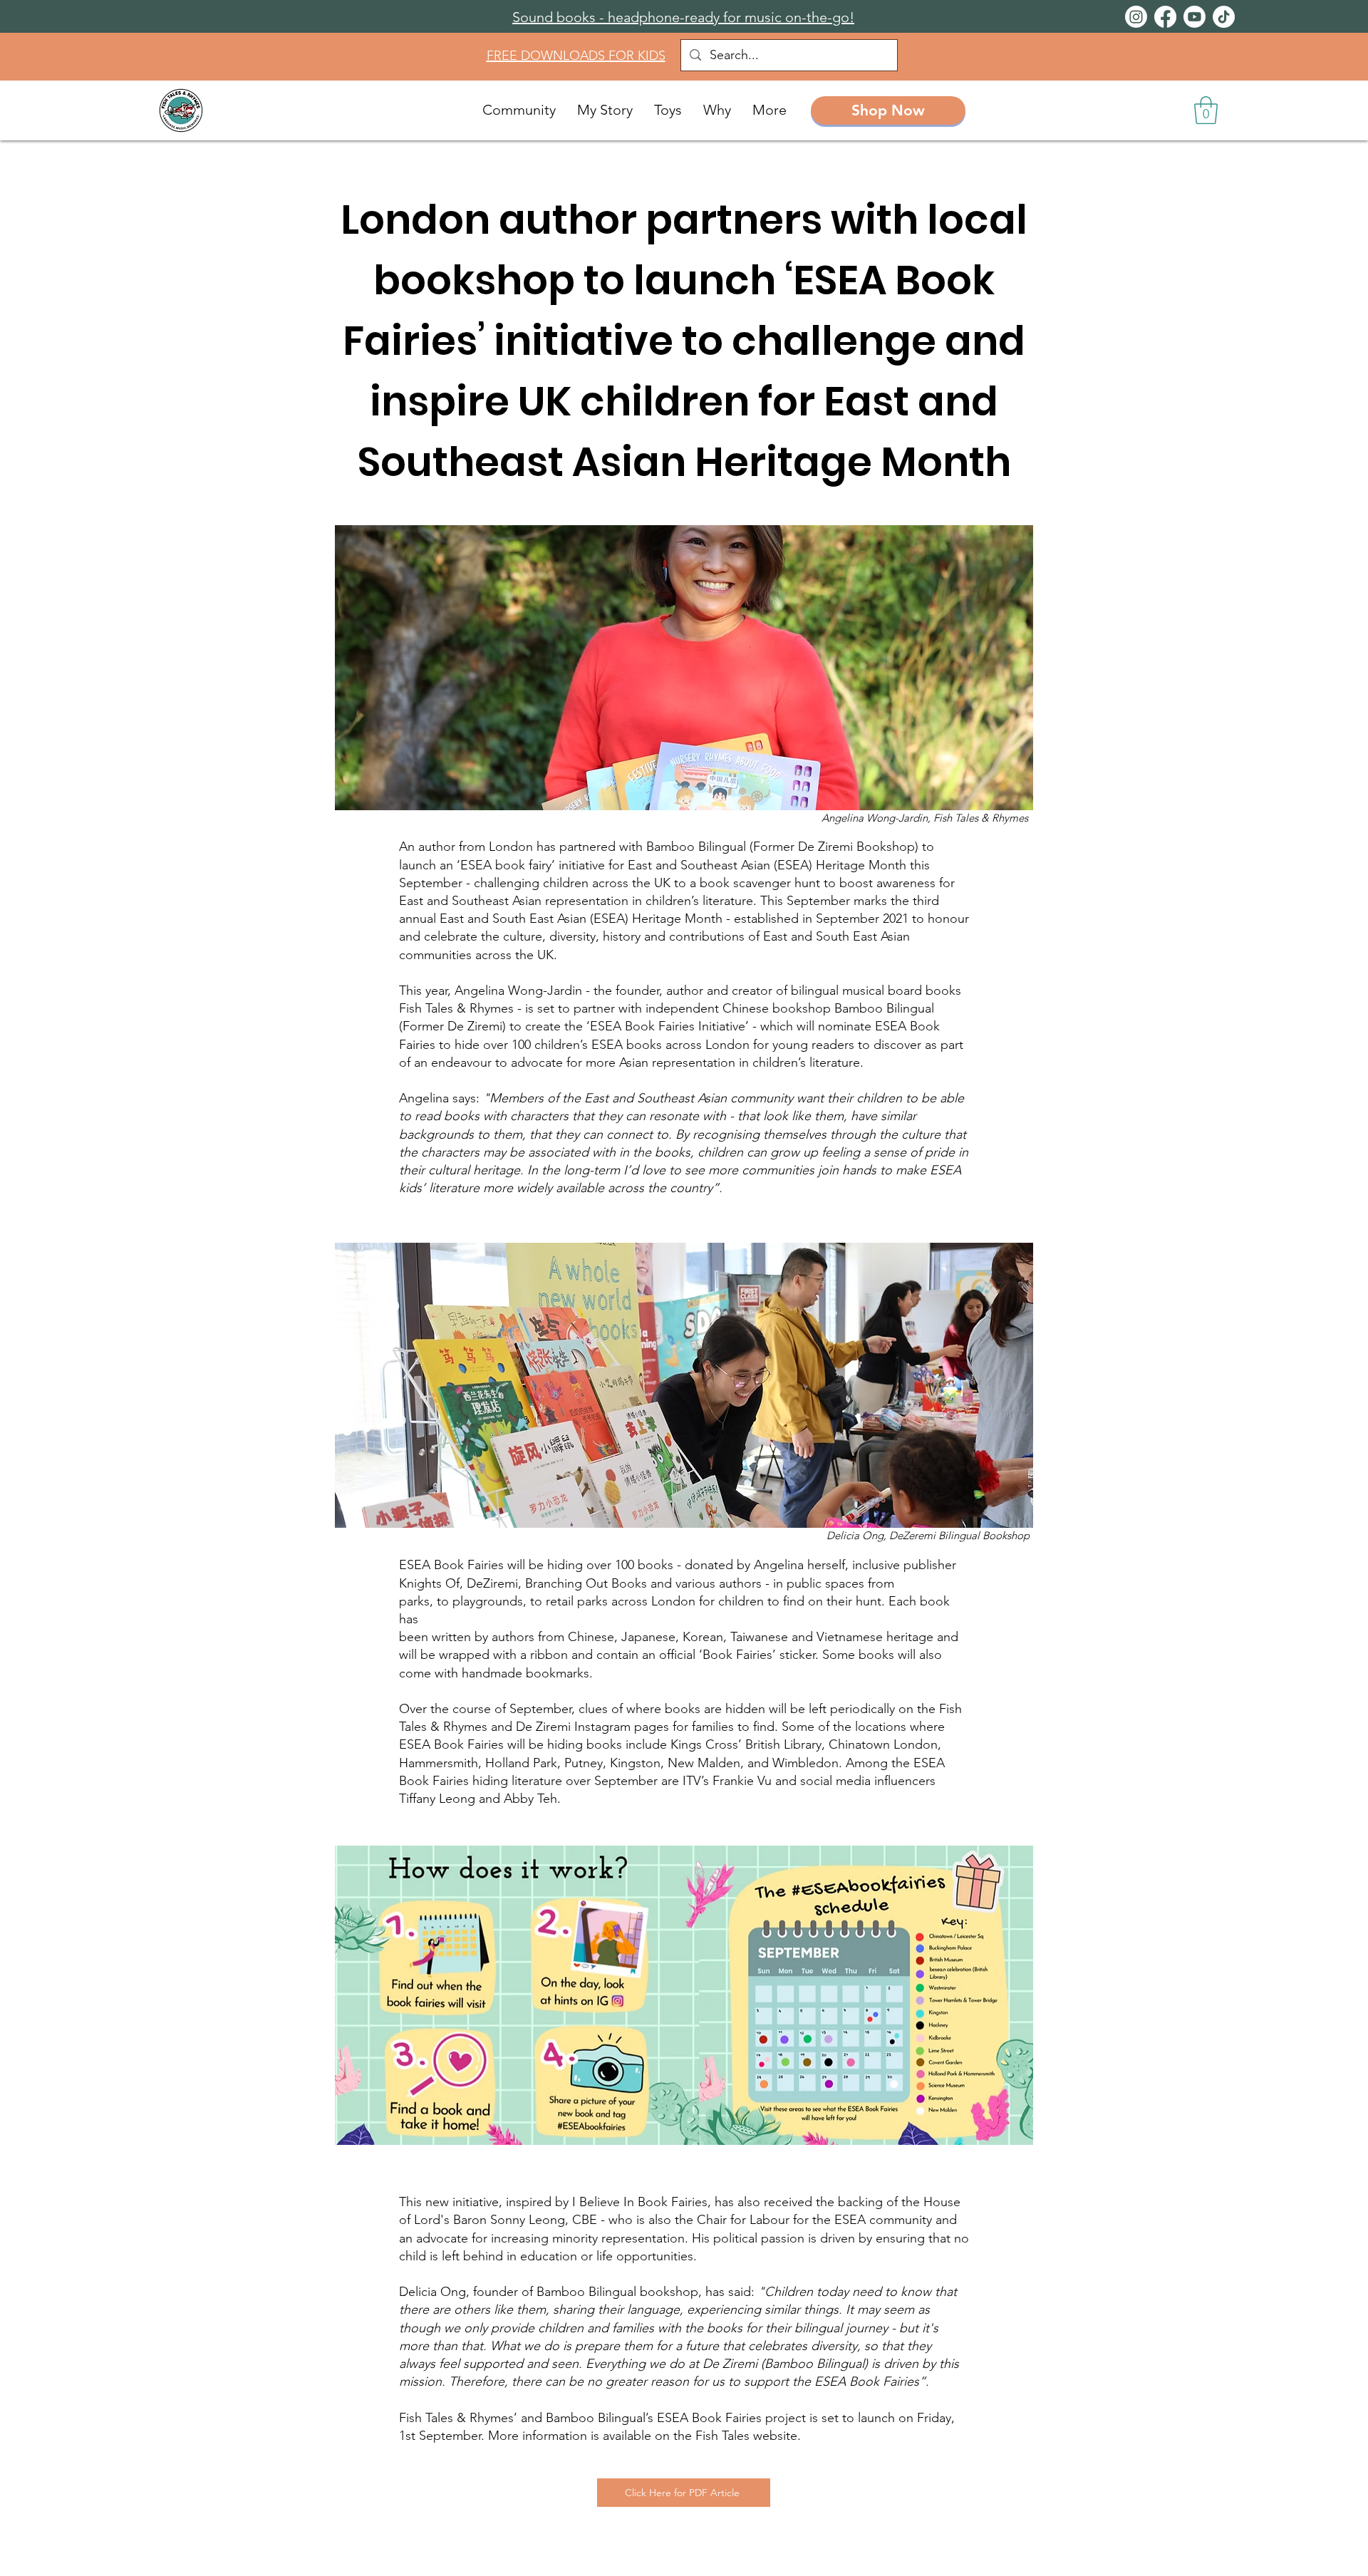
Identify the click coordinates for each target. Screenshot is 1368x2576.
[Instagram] (1136, 17)
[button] (1206, 110)
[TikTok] (1224, 17)
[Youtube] (1195, 17)
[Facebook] (1165, 17)
